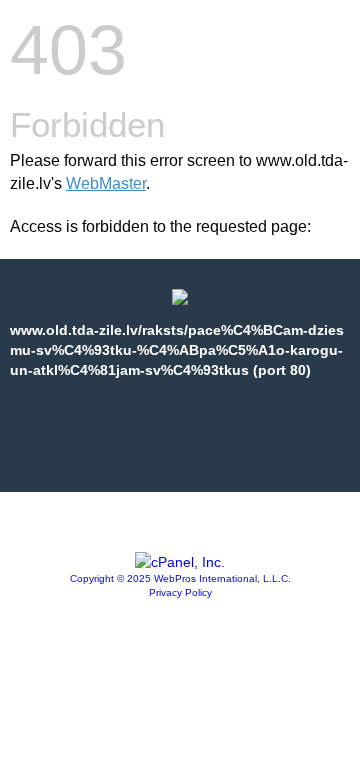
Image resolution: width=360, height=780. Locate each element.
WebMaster (106, 183)
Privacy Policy (180, 592)
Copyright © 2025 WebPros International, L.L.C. (180, 578)
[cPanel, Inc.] (180, 562)
